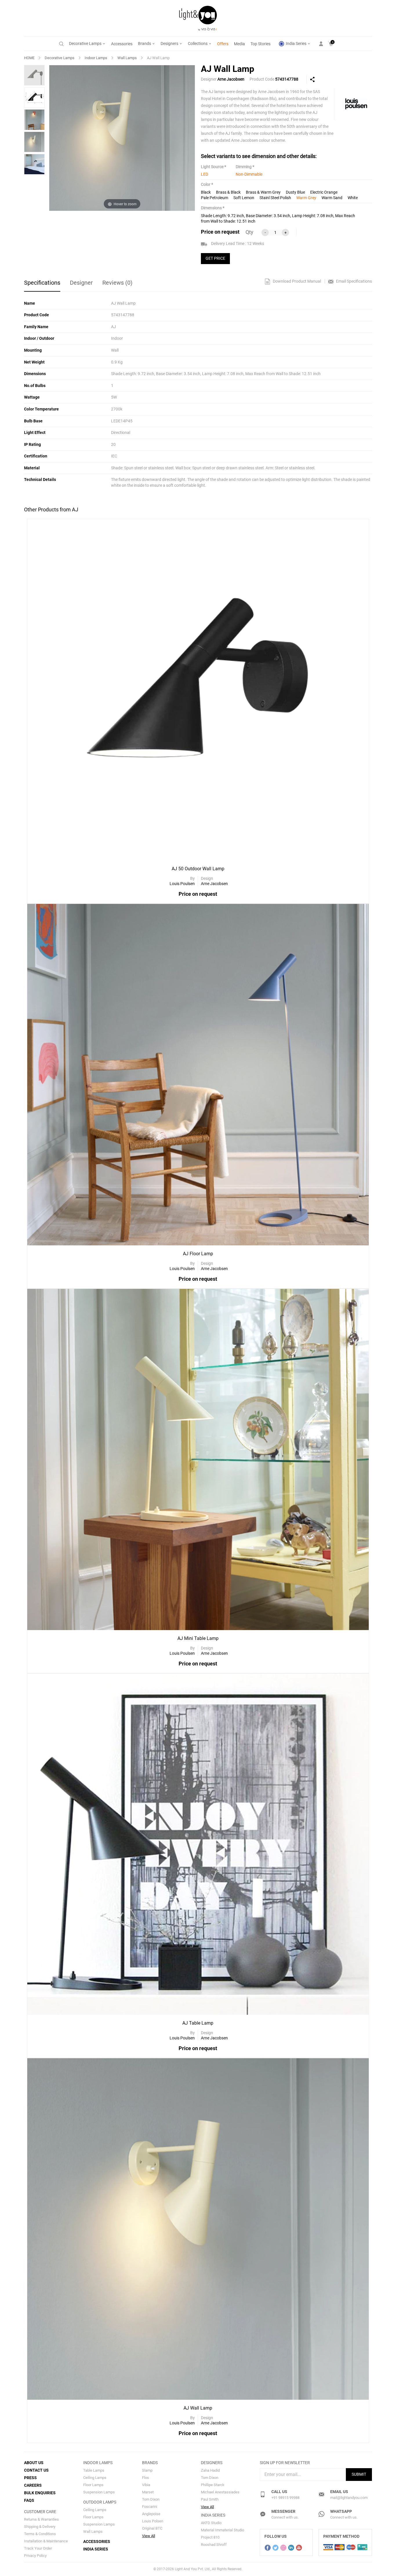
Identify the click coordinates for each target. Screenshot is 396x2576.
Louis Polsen (153, 2521)
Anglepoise (151, 2514)
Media (239, 44)
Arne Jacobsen (231, 79)
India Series (296, 43)
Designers (170, 43)
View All (149, 2536)
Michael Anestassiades (220, 2492)
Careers (33, 2485)
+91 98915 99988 (285, 2498)
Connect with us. (285, 2517)
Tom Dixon (151, 2499)
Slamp (147, 2470)
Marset (148, 2492)
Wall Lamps (127, 58)
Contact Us (36, 2470)
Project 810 (210, 2537)
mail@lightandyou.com (349, 2498)
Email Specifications (354, 281)
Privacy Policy (35, 2556)
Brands (145, 43)
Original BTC (152, 2528)
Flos (146, 2478)
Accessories (122, 44)
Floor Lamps (93, 2485)
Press (30, 2478)
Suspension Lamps (99, 2492)
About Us (34, 2463)
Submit (359, 2474)
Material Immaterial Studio (222, 2530)
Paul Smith (210, 2499)
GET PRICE (215, 258)
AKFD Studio (211, 2523)
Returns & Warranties (41, 2519)
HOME (29, 58)
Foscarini (150, 2507)
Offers (223, 44)
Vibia (146, 2485)
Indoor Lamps (96, 58)
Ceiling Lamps (95, 2478)
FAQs (29, 2500)
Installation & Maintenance (46, 2541)
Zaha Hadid (210, 2470)
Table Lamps (94, 2470)
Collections (198, 43)
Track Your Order (38, 2548)
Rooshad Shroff (214, 2545)
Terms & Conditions (40, 2534)
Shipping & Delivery (40, 2527)
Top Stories (260, 44)
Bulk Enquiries (40, 2493)
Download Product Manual (296, 281)
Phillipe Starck (213, 2485)
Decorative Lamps (86, 43)
